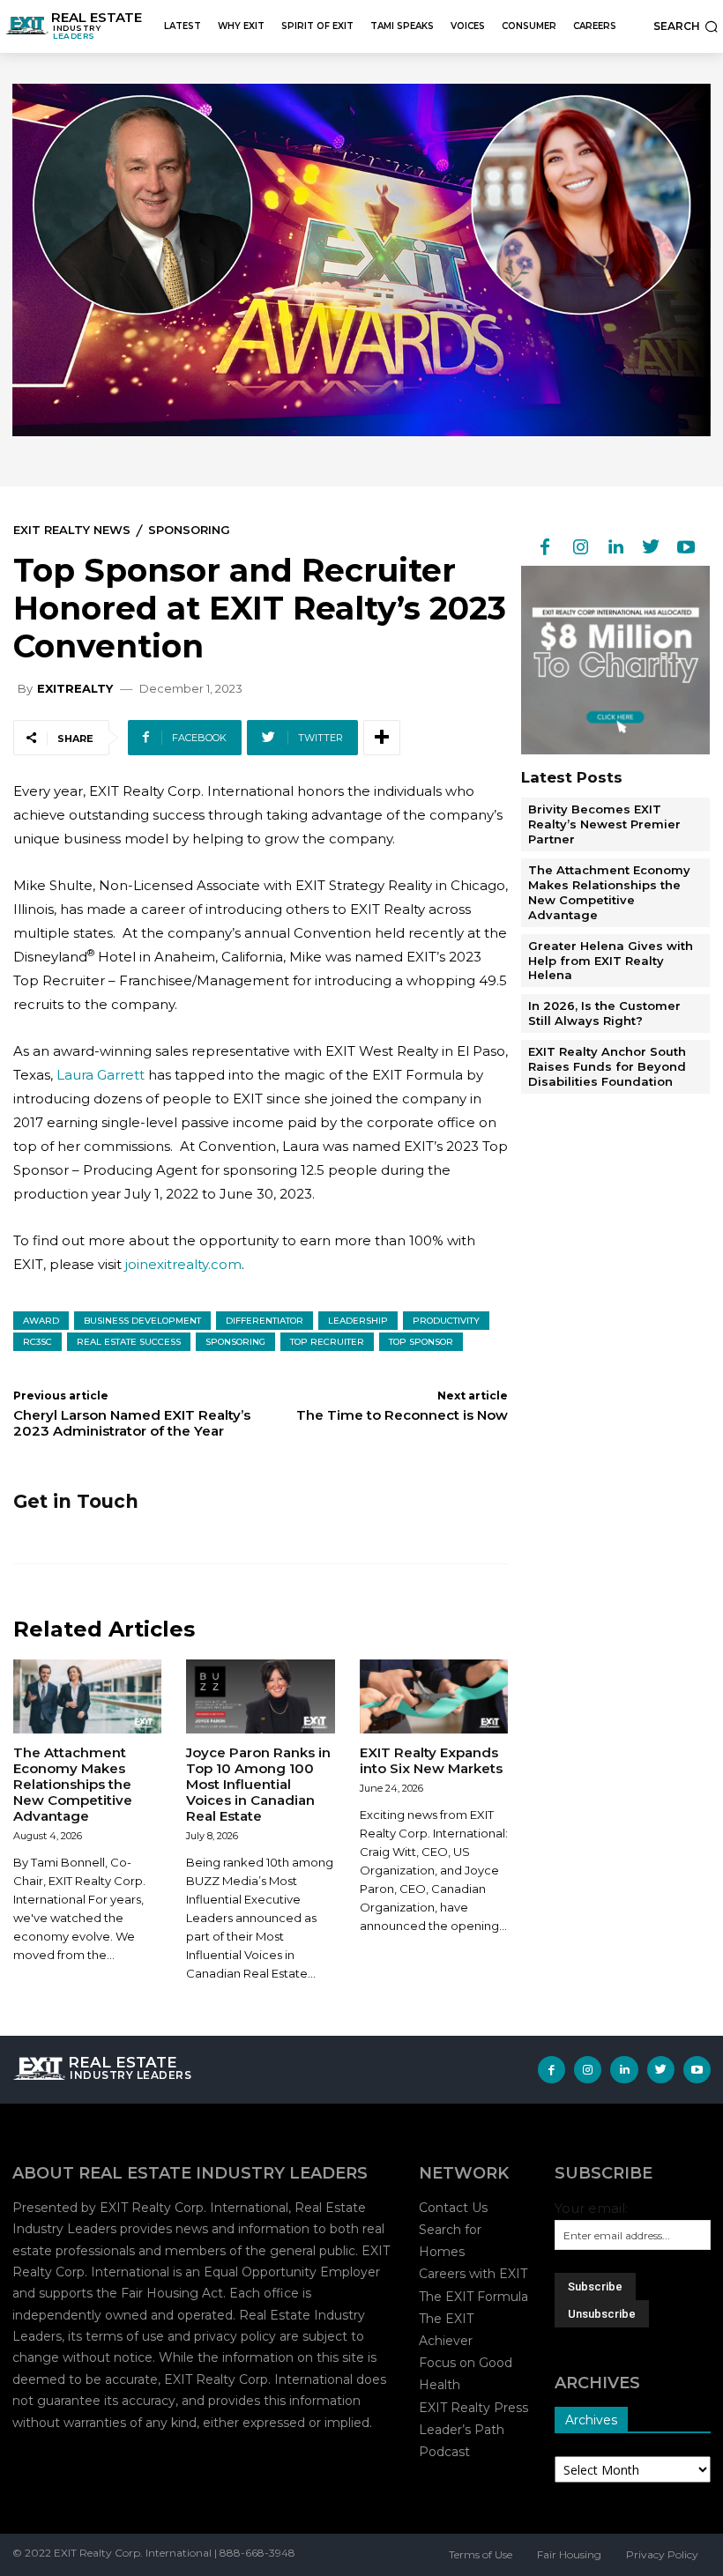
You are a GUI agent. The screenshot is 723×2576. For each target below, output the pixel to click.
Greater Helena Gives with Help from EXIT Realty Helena (611, 961)
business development (142, 1321)
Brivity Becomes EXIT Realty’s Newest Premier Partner (604, 824)
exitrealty (75, 689)
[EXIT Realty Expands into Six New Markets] (434, 1696)
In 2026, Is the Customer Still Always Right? (604, 1013)
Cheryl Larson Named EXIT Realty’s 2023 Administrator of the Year (132, 1423)
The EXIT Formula (473, 2297)
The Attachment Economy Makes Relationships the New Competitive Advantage (73, 1784)
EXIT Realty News (72, 530)
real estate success (129, 1342)
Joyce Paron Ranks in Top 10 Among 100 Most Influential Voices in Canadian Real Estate (258, 1784)
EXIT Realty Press (473, 2408)
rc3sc (37, 1342)
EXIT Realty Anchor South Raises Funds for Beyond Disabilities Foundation (607, 1066)
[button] (686, 26)
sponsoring (235, 1342)
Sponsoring (189, 530)
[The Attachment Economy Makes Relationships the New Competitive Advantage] (87, 1696)
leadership (358, 1321)
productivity (446, 1321)
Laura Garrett (101, 1075)
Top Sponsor (421, 1342)
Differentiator (265, 1321)
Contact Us (453, 2208)
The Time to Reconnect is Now (402, 1415)
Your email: (591, 2208)
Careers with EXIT (473, 2274)
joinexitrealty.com (183, 1264)
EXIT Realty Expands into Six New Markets (431, 1760)
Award (41, 1321)
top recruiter (327, 1342)
